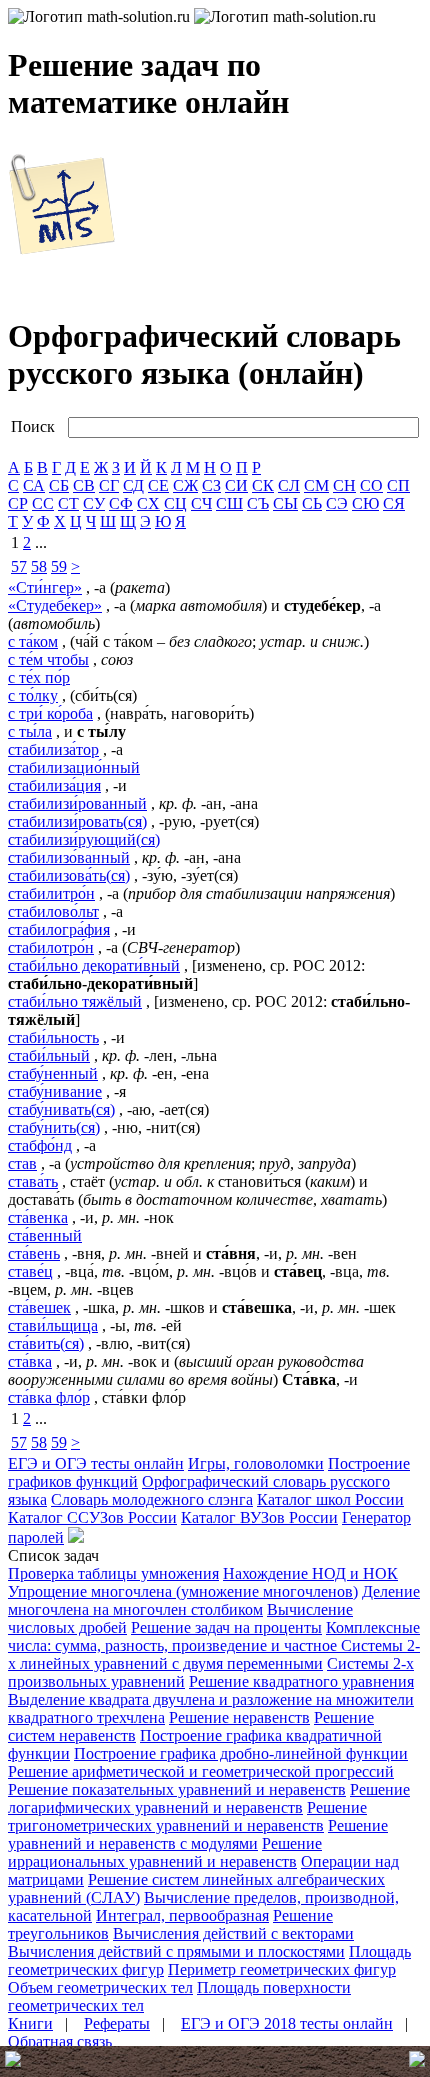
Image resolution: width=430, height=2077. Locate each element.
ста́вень (34, 1253)
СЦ (175, 503)
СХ (148, 503)
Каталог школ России (330, 1499)
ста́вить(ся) (46, 1343)
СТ (68, 503)
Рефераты (117, 2023)
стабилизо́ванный (69, 857)
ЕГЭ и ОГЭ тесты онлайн (96, 1463)
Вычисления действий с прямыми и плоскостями (176, 1951)
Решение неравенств (239, 1717)
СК (263, 485)
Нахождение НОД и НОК (310, 1573)
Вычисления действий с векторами (233, 1933)
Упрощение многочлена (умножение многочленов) (183, 1591)
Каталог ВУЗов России (259, 1517)
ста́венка (38, 1217)
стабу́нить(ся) (54, 1127)
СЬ (312, 503)
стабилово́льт (53, 911)
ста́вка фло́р (49, 1397)
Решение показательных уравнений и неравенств (177, 1789)
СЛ (289, 485)
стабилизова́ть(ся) (69, 875)
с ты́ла (30, 731)
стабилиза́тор (53, 749)
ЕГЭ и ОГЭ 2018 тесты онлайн (287, 2023)
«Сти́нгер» (45, 587)
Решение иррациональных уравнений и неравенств (165, 1852)
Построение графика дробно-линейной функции (241, 1753)
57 (19, 566)
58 (39, 566)
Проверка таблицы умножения (113, 1573)
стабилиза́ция (54, 785)
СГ (109, 485)
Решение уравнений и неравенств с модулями (198, 1834)
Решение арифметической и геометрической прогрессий (201, 1771)
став (22, 1163)
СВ (84, 485)
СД (133, 485)
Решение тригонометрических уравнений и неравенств (187, 1816)
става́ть (33, 1181)
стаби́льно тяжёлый (75, 1001)
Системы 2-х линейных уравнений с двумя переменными (214, 1654)
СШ (229, 503)
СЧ (201, 503)
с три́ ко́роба (50, 713)
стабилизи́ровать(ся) (77, 821)
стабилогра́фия (59, 929)
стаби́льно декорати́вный (94, 965)
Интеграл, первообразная (182, 1915)
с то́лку (33, 695)
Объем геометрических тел (100, 1987)
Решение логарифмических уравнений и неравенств (209, 1798)
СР (18, 503)
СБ (59, 485)
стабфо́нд (40, 1145)
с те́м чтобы (48, 659)
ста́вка (30, 1361)
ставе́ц (30, 1271)
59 (59, 566)
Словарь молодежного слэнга (152, 1499)
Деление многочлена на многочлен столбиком (214, 1600)
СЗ (211, 485)
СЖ (185, 485)
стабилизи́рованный (77, 803)
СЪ (258, 503)
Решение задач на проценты (226, 1627)
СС (43, 503)
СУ (94, 503)
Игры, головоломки (256, 1463)
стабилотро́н (51, 947)
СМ (316, 485)
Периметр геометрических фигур (282, 1969)
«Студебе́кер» (55, 605)
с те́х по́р (39, 677)
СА (34, 485)
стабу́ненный (53, 1073)
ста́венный (45, 1235)
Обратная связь (60, 2041)
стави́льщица (53, 1325)
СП (398, 485)
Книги (30, 2023)
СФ (121, 503)
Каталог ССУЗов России (92, 1517)
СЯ (394, 503)
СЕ (158, 485)
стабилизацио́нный (74, 767)
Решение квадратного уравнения (301, 1681)
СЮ (365, 503)
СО (371, 485)
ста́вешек (39, 1307)
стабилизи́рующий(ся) (84, 839)
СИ (236, 485)
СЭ (337, 503)
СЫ (285, 503)
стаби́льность (53, 1037)
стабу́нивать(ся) (61, 1109)
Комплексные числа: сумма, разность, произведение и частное (214, 1636)
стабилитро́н (51, 893)
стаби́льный (49, 1055)
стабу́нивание (55, 1091)
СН (344, 485)
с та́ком (33, 641)
